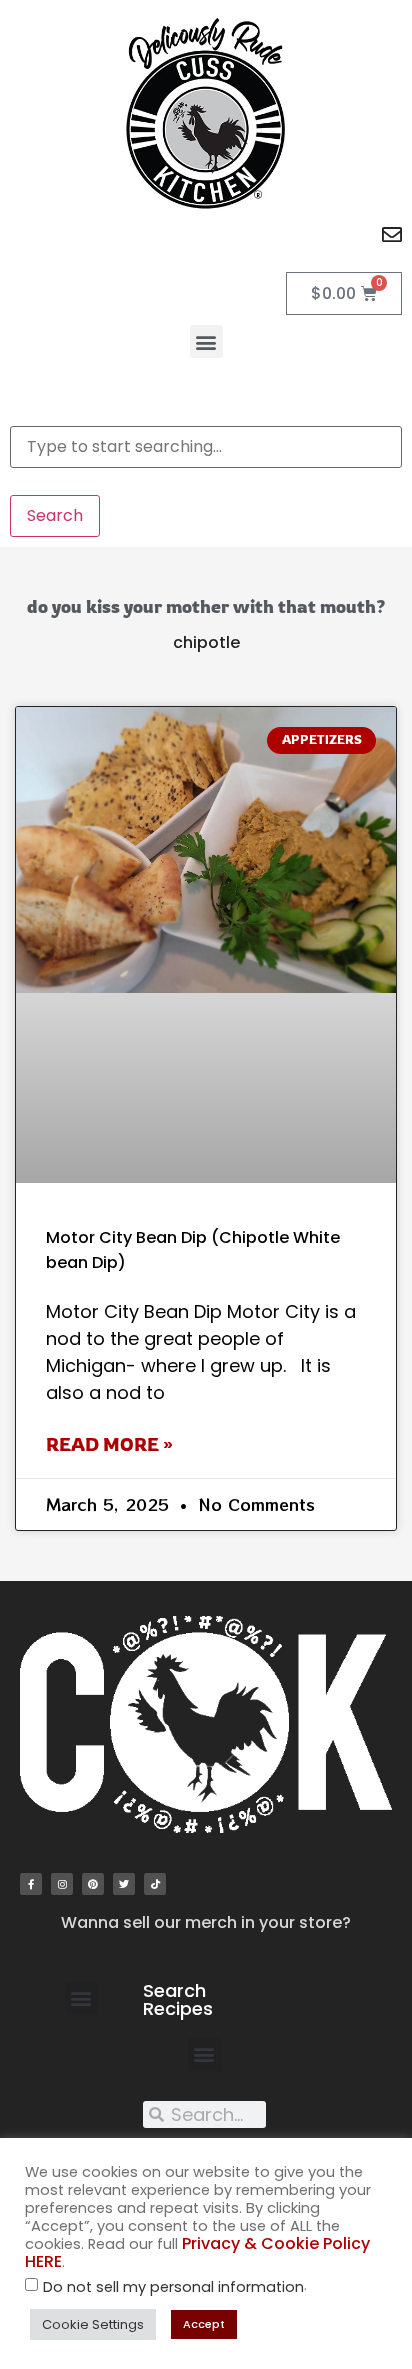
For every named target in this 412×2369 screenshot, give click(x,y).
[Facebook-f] (31, 1884)
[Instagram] (62, 1884)
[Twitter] (124, 1884)
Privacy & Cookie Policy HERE (197, 2252)
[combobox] (206, 447)
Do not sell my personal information (173, 2287)
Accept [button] (204, 2324)
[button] (206, 341)
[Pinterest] (93, 1884)
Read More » (109, 1444)
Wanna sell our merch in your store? (206, 1922)
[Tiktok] (155, 1884)
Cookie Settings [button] (93, 2324)
